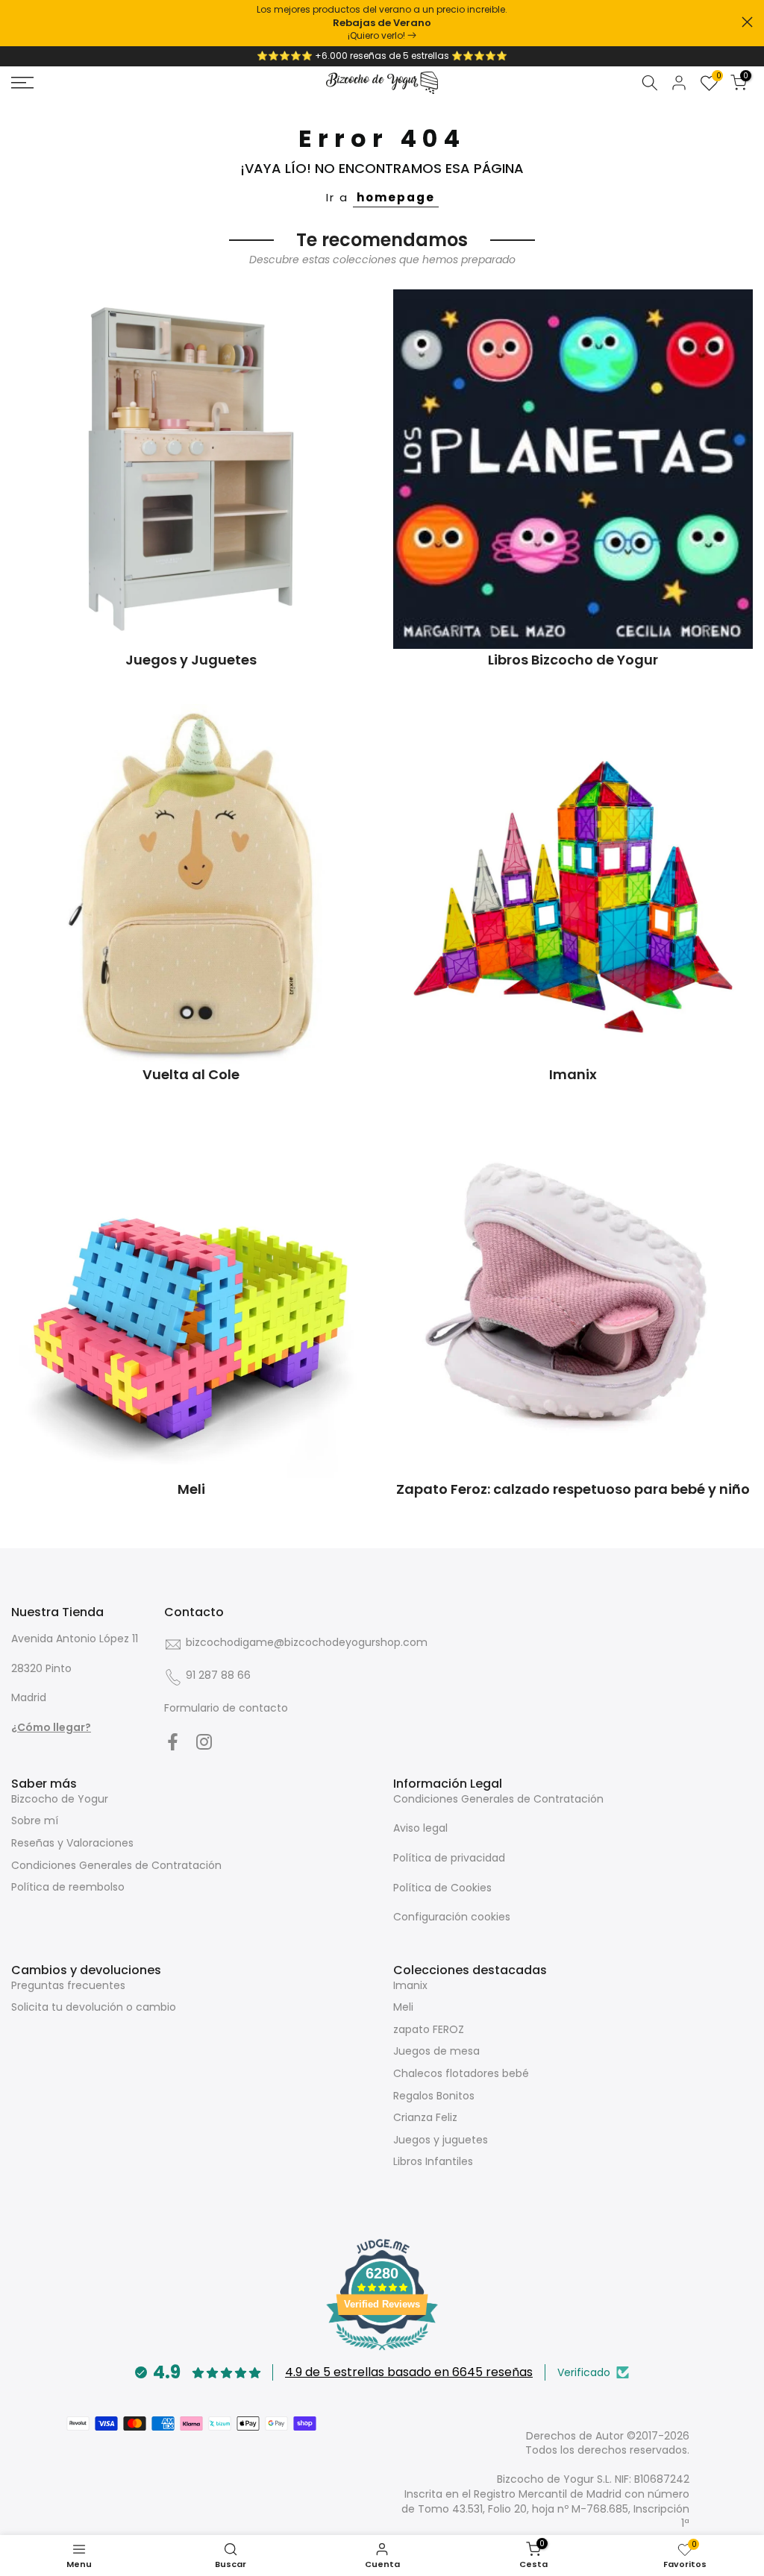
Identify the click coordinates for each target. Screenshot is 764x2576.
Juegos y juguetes (441, 2140)
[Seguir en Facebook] (173, 1742)
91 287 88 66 (218, 1675)
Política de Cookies (442, 1888)
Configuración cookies (452, 1917)
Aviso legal (420, 1828)
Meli (403, 2007)
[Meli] (191, 1298)
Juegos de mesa (436, 2051)
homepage (396, 197)
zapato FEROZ (429, 2029)
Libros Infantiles (433, 2161)
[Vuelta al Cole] (191, 884)
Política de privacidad (449, 1858)
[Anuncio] (382, 23)
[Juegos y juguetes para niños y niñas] (191, 469)
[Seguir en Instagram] (204, 1742)
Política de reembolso (68, 1887)
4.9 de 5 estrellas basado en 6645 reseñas (409, 2372)
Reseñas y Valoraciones (72, 1843)
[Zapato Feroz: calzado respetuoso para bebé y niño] (573, 1298)
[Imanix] (573, 884)
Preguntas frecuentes (68, 1985)
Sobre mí (35, 1821)
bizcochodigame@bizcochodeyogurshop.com (307, 1642)
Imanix (410, 1985)
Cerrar (17, 22)
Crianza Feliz (425, 2117)
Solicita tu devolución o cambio (94, 2007)
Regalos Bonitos (434, 2096)
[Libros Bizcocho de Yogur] (573, 469)
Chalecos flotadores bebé (461, 2073)
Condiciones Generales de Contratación (116, 1865)
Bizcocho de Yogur (60, 1799)
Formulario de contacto (226, 1708)
